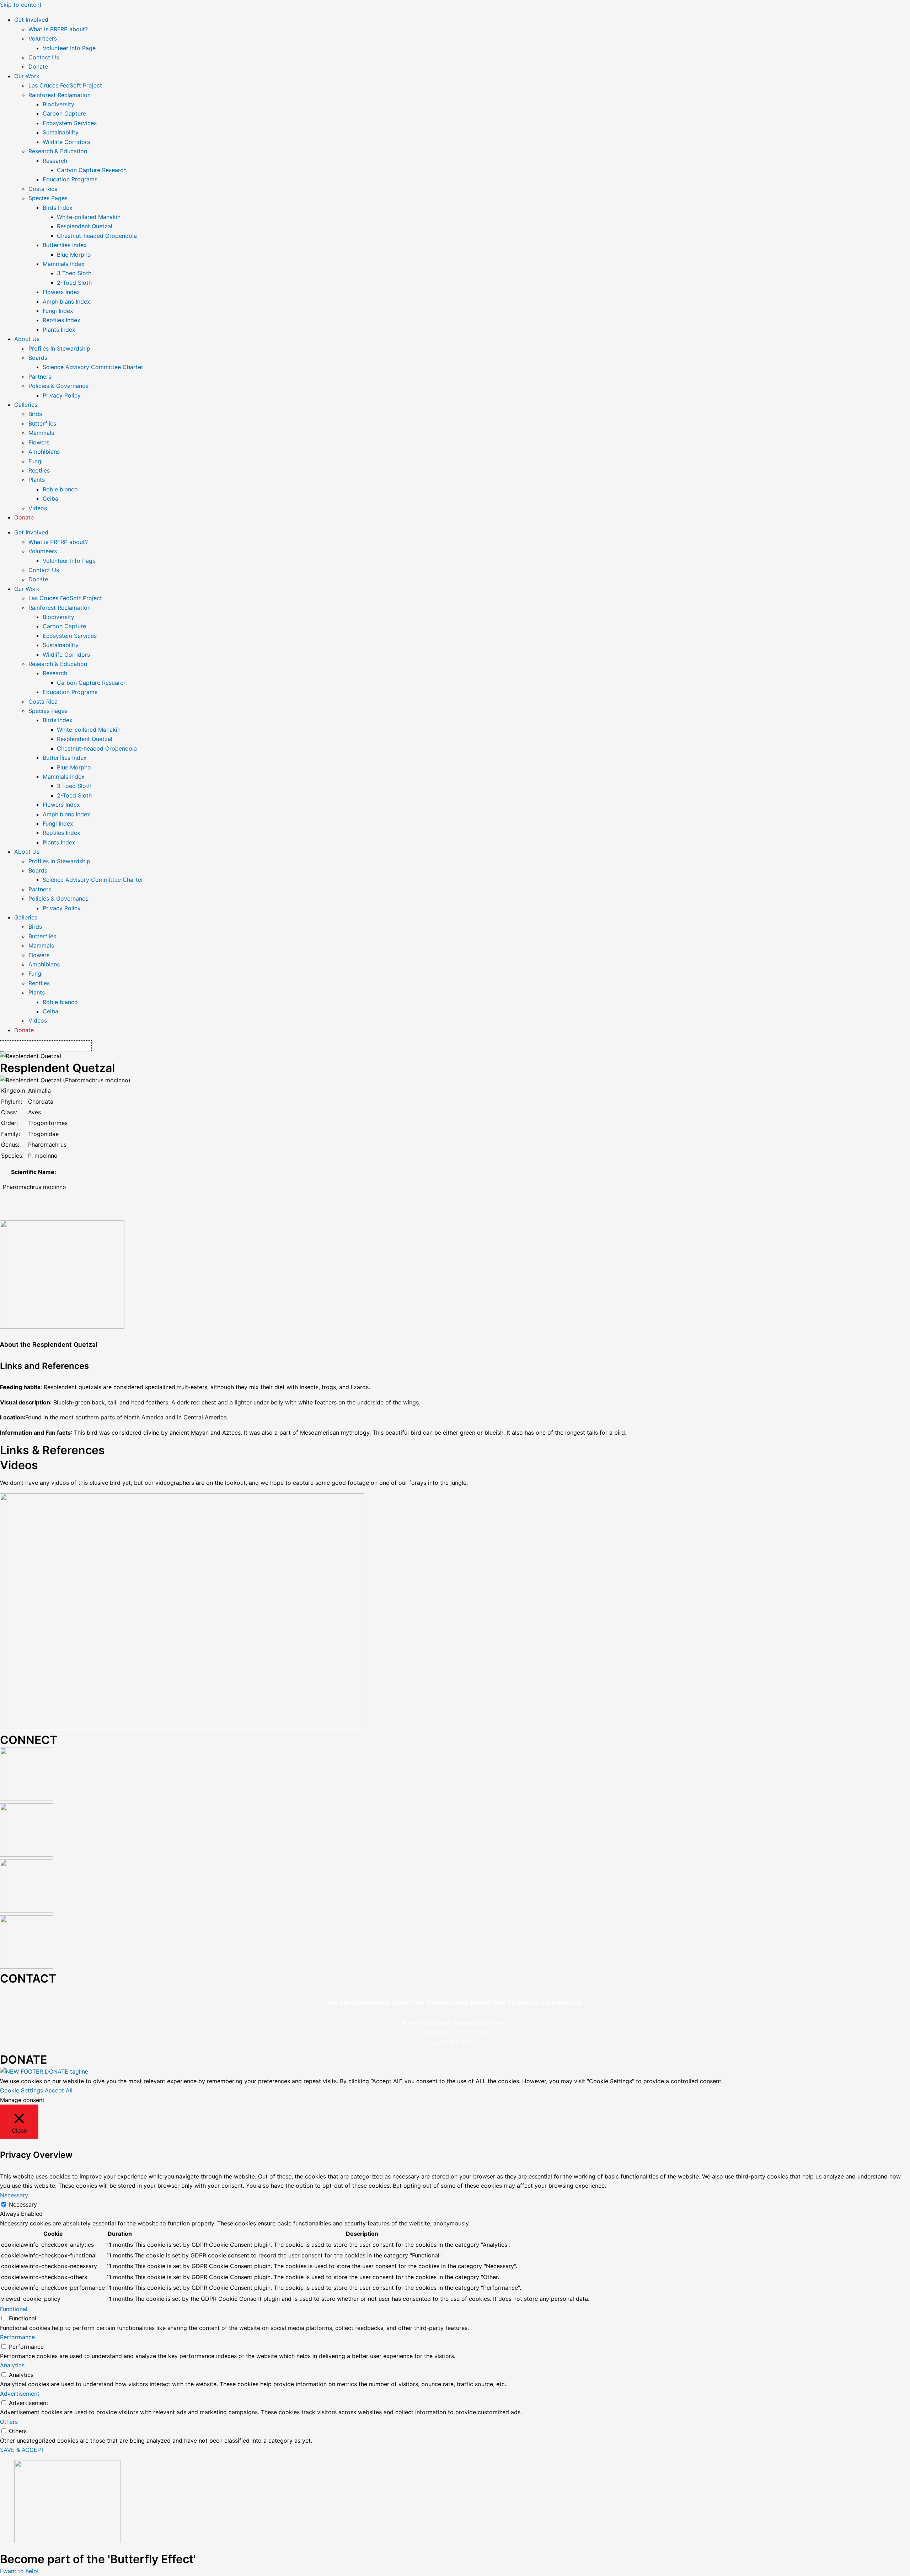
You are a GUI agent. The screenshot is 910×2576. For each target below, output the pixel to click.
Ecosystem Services (70, 123)
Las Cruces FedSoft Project (65, 85)
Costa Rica (43, 189)
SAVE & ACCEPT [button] (22, 2450)
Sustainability (61, 132)
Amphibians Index (66, 302)
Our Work (27, 76)
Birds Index (58, 208)
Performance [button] (17, 2337)
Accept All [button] (59, 2090)
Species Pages (48, 198)
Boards (38, 358)
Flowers (39, 442)
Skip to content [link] (21, 5)
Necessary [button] (14, 2195)
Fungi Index (58, 311)
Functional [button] (14, 2309)
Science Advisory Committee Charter (93, 367)
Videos (38, 508)
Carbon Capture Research (92, 170)
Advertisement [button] (20, 2394)
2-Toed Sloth (74, 283)
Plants (37, 480)
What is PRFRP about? (58, 29)
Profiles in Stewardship (59, 348)
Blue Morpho (74, 255)
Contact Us (44, 57)
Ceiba (50, 498)
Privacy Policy (62, 395)
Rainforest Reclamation (60, 95)
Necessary (23, 2204)
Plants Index (59, 330)
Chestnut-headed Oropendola (97, 236)
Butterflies (42, 423)
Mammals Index (64, 264)
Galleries (26, 405)
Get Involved (31, 20)
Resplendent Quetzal (85, 226)
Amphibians (44, 452)
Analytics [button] (12, 2365)
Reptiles (39, 470)
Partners (40, 377)
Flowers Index (61, 292)
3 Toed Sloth (74, 273)
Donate (38, 66)
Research (55, 161)
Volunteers (43, 38)
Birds (35, 414)
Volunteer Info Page (69, 48)
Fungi (36, 461)
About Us (27, 339)
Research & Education (58, 151)
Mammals (41, 433)
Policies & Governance (58, 386)
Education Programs (70, 179)
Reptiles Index (61, 320)
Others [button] (9, 2422)
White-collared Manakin (89, 217)
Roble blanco (60, 489)
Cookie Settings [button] (22, 2090)
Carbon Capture (64, 113)
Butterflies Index (65, 245)
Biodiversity (58, 104)
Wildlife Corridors (66, 142)
